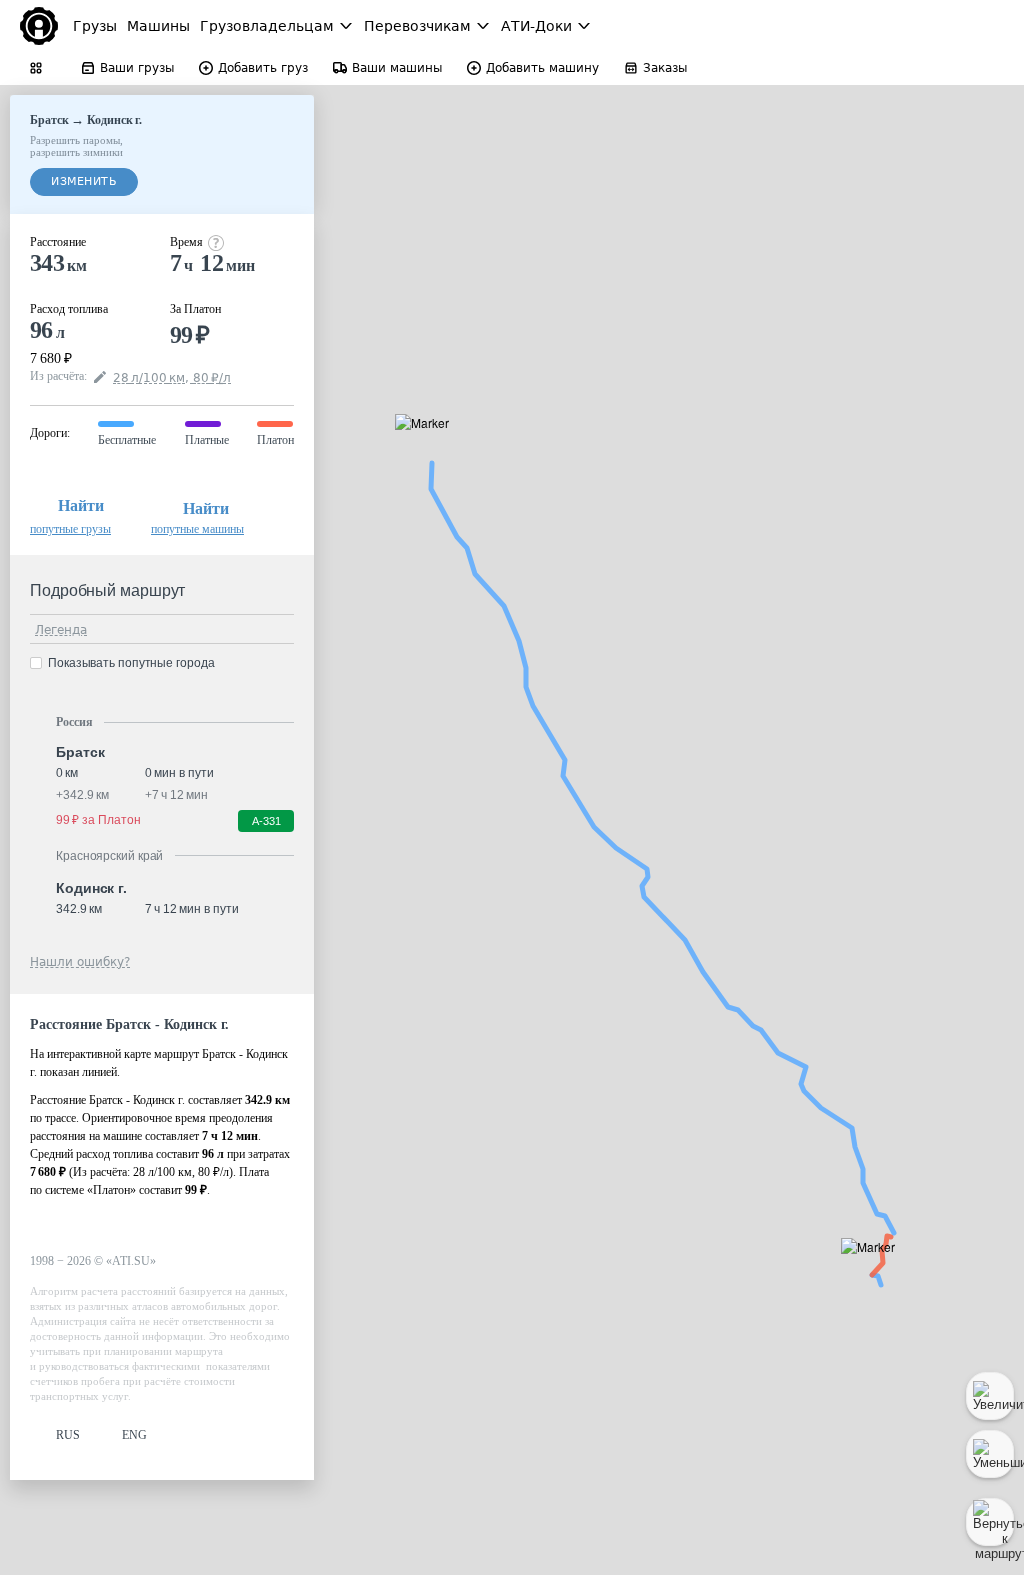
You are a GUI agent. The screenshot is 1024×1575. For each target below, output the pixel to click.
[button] (874, 1269)
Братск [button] (80, 752)
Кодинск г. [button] (91, 888)
